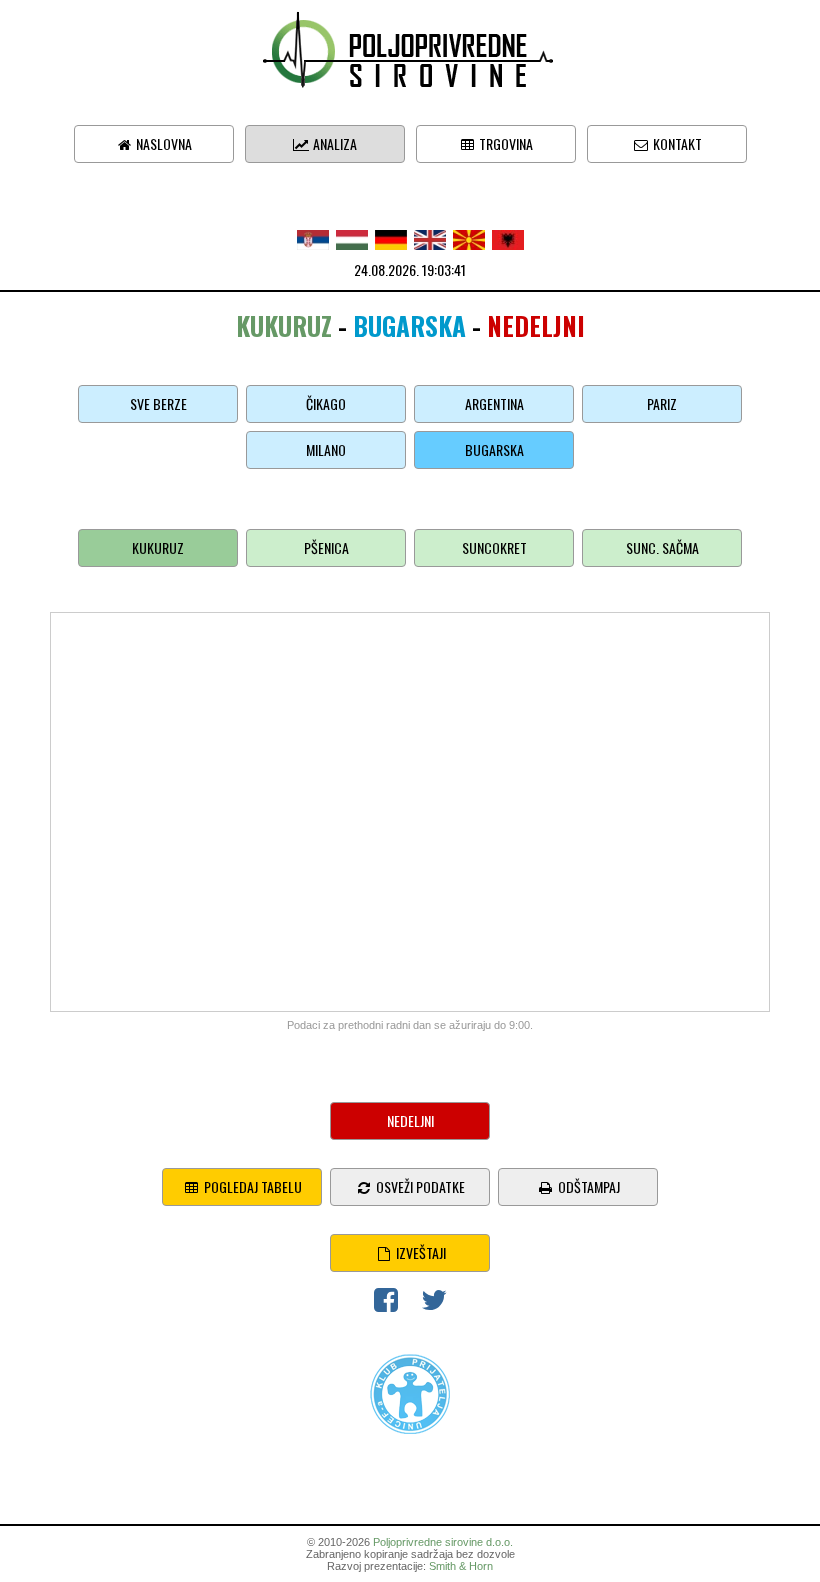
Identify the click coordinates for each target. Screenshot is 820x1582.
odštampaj (587, 1186)
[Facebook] (386, 1303)
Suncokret (494, 547)
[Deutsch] (391, 237)
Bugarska (494, 449)
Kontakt (676, 143)
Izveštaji (419, 1252)
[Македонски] (469, 237)
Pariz (662, 403)
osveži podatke (419, 1186)
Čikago (326, 403)
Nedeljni (410, 1120)
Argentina (494, 403)
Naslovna (162, 143)
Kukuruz (158, 547)
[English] (430, 237)
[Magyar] (352, 237)
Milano (326, 449)
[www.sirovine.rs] (410, 47)
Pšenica (326, 547)
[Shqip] (508, 237)
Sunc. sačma (662, 547)
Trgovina (504, 143)
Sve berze (158, 403)
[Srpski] (313, 237)
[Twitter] (434, 1303)
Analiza (333, 143)
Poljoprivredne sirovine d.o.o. (443, 1542)
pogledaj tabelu (251, 1186)
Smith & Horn (461, 1566)
